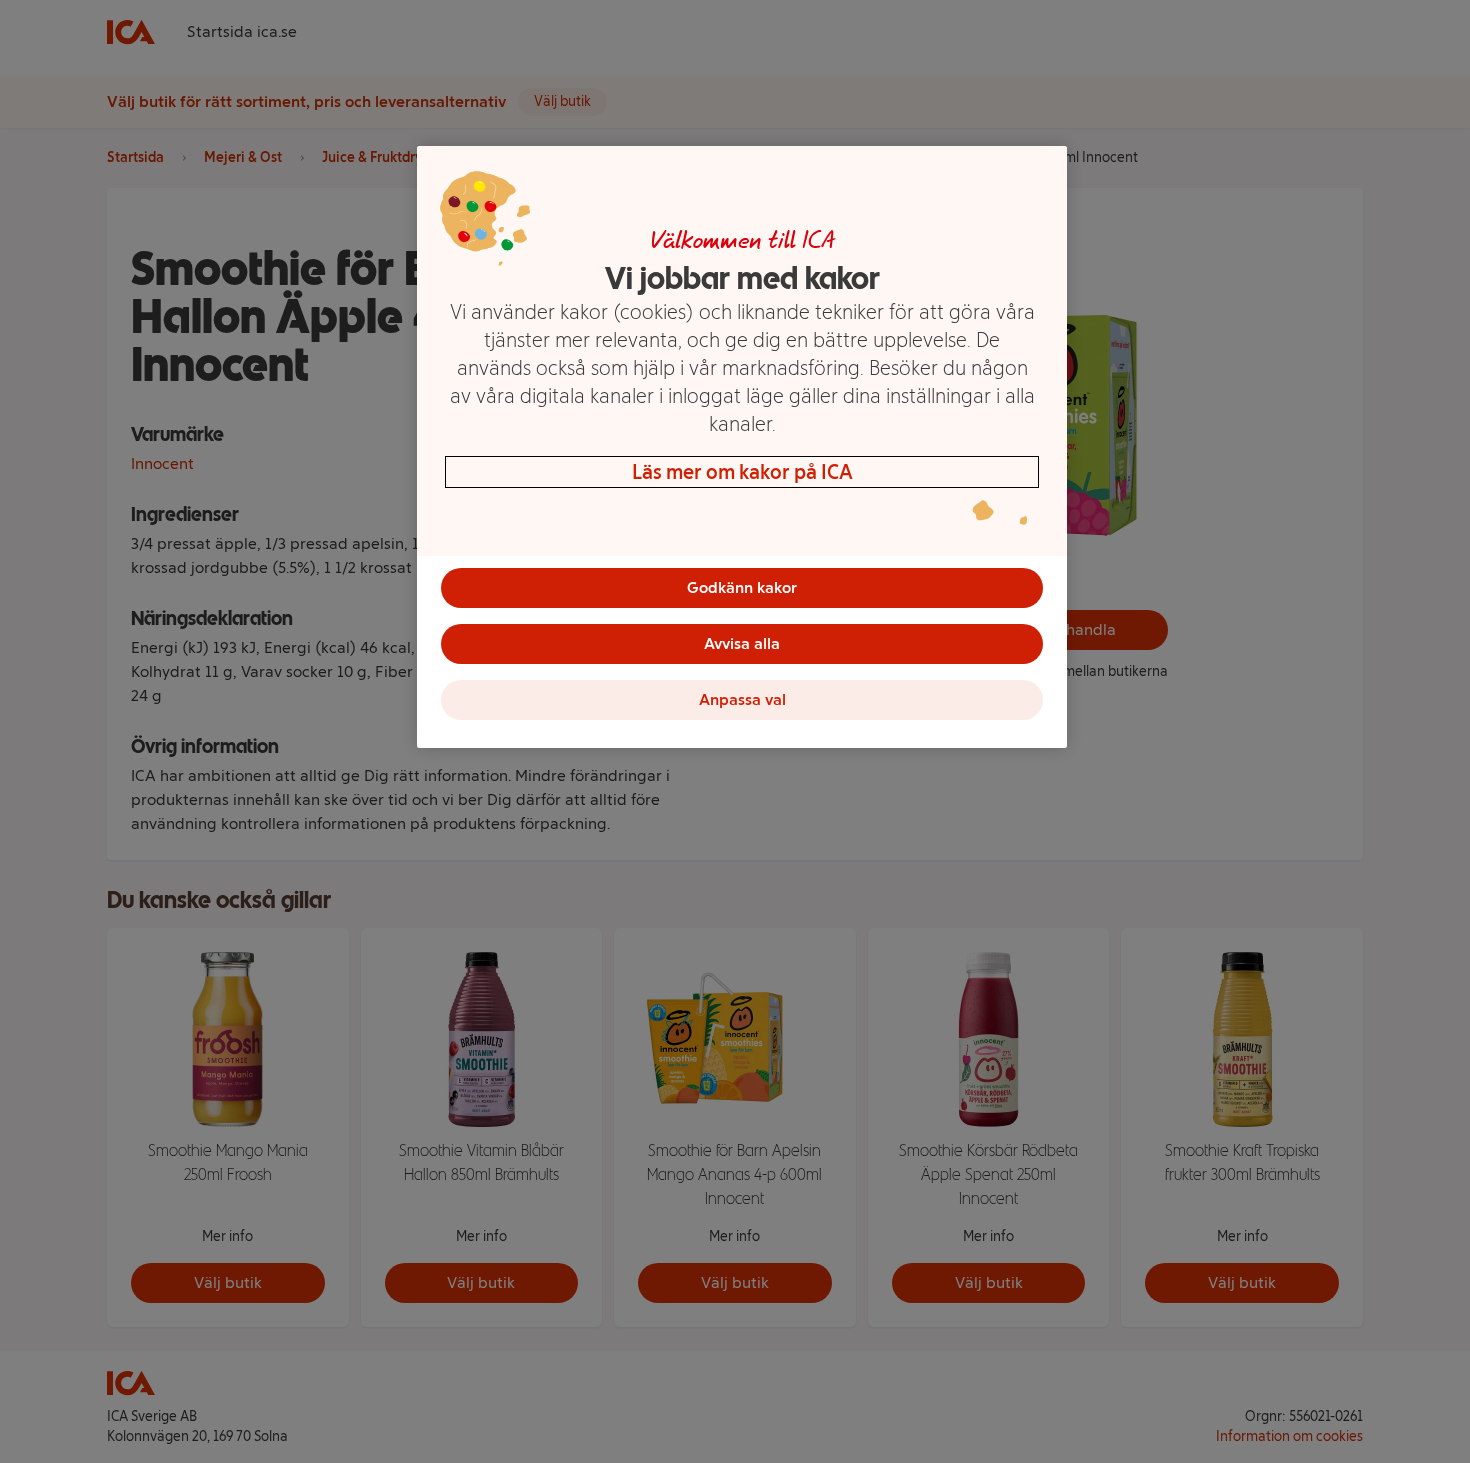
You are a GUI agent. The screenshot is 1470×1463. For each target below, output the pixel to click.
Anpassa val (742, 699)
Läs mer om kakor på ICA (742, 472)
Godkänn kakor (742, 587)
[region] (742, 447)
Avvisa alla (742, 643)
